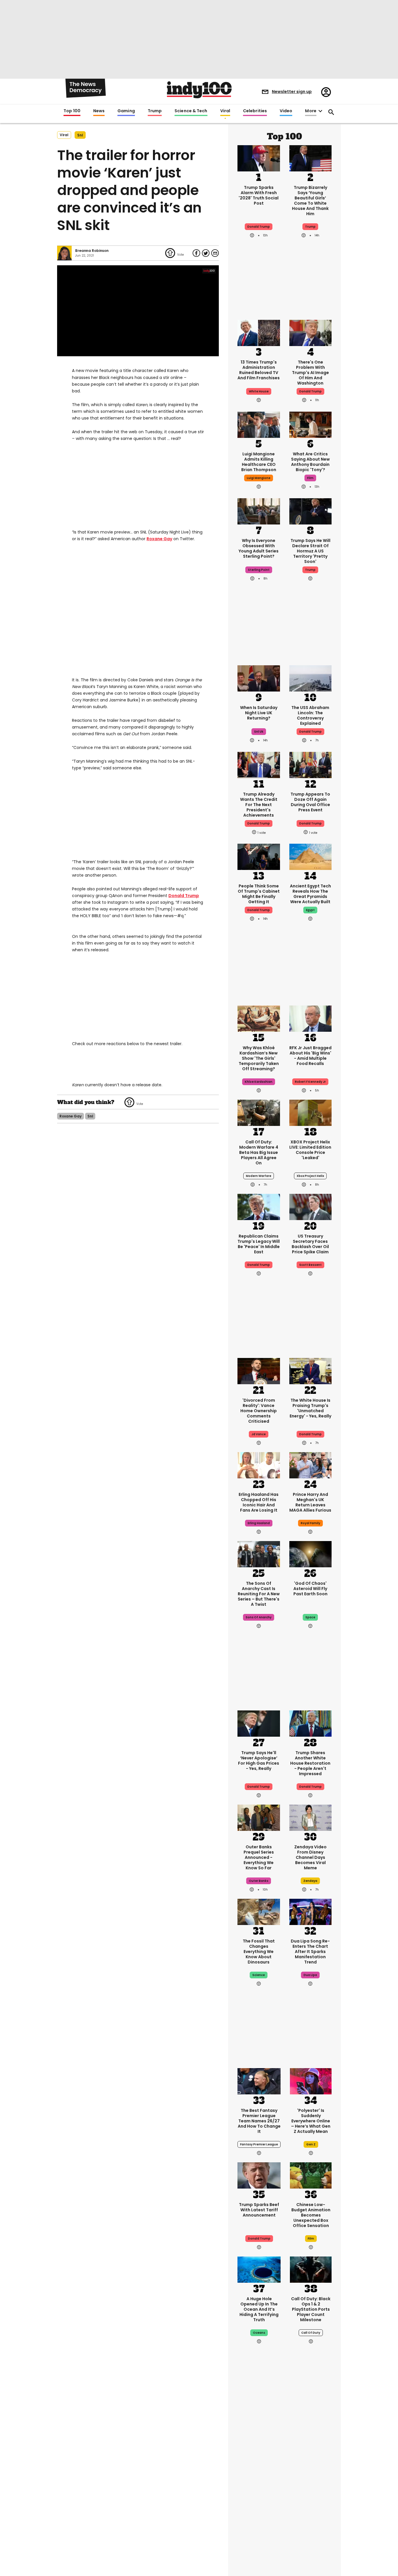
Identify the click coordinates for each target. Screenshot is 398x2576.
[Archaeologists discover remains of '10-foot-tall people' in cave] (259, 2438)
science (259, 1975)
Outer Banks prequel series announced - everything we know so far (259, 1857)
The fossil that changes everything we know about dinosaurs (259, 1952)
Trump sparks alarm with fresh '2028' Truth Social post (259, 195)
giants (259, 2497)
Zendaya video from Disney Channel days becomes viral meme (310, 1857)
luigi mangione (259, 478)
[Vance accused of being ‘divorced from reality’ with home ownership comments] (259, 1371)
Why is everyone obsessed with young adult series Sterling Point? (259, 548)
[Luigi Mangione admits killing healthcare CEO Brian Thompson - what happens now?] (259, 424)
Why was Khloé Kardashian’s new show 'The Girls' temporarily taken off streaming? (259, 1058)
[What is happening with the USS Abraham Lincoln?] (311, 678)
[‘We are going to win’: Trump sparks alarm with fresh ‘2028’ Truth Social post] (259, 158)
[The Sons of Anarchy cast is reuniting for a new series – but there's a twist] (259, 1554)
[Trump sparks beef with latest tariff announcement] (259, 2175)
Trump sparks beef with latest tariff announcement (259, 2210)
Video (286, 111)
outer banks (259, 1881)
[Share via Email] (215, 253)
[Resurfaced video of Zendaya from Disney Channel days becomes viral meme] (311, 1817)
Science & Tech (191, 111)
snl (80, 135)
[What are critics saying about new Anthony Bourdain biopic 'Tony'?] (311, 424)
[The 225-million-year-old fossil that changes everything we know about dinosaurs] (259, 1911)
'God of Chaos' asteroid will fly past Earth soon (310, 1589)
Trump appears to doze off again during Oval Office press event (310, 802)
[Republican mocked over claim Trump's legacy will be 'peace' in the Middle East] (259, 1206)
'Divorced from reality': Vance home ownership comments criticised (259, 1411)
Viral (225, 111)
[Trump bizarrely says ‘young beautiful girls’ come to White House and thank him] (311, 158)
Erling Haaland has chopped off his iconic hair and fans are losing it (259, 1502)
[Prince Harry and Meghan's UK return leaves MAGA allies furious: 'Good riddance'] (311, 1465)
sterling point (259, 570)
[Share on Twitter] (206, 253)
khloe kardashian (259, 1082)
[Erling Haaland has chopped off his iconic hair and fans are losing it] (259, 1465)
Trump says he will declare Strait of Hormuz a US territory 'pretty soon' (310, 551)
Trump (155, 111)
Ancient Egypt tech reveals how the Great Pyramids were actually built (310, 894)
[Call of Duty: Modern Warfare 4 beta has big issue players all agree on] (259, 1112)
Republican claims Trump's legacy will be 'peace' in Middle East (259, 1244)
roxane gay (71, 1116)
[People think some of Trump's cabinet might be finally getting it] (259, 856)
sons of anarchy (259, 1617)
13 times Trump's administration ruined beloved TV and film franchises (259, 370)
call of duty (311, 2333)
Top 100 (72, 111)
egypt (310, 910)
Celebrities (255, 111)
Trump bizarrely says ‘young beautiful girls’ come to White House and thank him (310, 201)
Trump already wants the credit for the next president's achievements (259, 805)
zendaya (310, 1881)
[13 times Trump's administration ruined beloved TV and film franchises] (259, 332)
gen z (311, 2144)
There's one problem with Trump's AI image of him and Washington (310, 373)
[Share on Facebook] (196, 253)
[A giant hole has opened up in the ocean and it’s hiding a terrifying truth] (259, 2269)
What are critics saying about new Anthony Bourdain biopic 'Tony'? (310, 462)
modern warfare (259, 1176)
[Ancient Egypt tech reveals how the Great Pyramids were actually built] (311, 856)
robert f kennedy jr (310, 1082)
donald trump (259, 823)
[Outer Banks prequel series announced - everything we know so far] (259, 1817)
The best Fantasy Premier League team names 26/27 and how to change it (259, 2121)
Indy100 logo (199, 90)
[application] (138, 311)
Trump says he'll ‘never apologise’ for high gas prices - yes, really (259, 1761)
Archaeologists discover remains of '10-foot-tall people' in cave (259, 2476)
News (99, 111)
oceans (259, 2333)
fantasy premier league (259, 2144)
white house (259, 391)
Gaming (126, 111)
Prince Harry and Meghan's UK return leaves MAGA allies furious (310, 1502)
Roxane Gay (159, 539)
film (310, 478)
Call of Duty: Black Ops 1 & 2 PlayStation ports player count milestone (311, 2309)
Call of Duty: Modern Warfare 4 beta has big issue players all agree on (259, 1152)
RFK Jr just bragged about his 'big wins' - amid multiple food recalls (310, 1056)
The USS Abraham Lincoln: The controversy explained (310, 715)
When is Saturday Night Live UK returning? (259, 713)
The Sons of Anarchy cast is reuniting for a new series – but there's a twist (259, 1594)
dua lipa (310, 1975)
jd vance (259, 1434)
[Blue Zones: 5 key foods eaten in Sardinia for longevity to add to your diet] (311, 2527)
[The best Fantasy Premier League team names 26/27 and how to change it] (259, 2081)
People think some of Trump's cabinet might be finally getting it (259, 894)
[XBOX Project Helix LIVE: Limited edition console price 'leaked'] (311, 1112)
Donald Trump (184, 896)
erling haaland (259, 1523)
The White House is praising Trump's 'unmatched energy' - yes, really (310, 1408)
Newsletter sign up (292, 92)
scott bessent (310, 1265)
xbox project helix (310, 1176)
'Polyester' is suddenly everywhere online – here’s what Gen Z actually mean (311, 2121)
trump (310, 227)
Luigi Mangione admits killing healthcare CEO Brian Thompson (259, 462)
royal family (310, 1523)
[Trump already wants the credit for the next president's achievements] (259, 764)
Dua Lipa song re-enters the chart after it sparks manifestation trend (310, 1952)
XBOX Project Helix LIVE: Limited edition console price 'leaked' (310, 1150)
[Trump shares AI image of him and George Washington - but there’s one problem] (311, 332)
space (310, 1617)
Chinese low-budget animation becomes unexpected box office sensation (311, 2215)
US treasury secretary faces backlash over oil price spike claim (310, 1244)
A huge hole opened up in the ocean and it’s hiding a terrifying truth (259, 2309)
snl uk (259, 732)
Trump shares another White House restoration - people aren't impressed (310, 1763)
